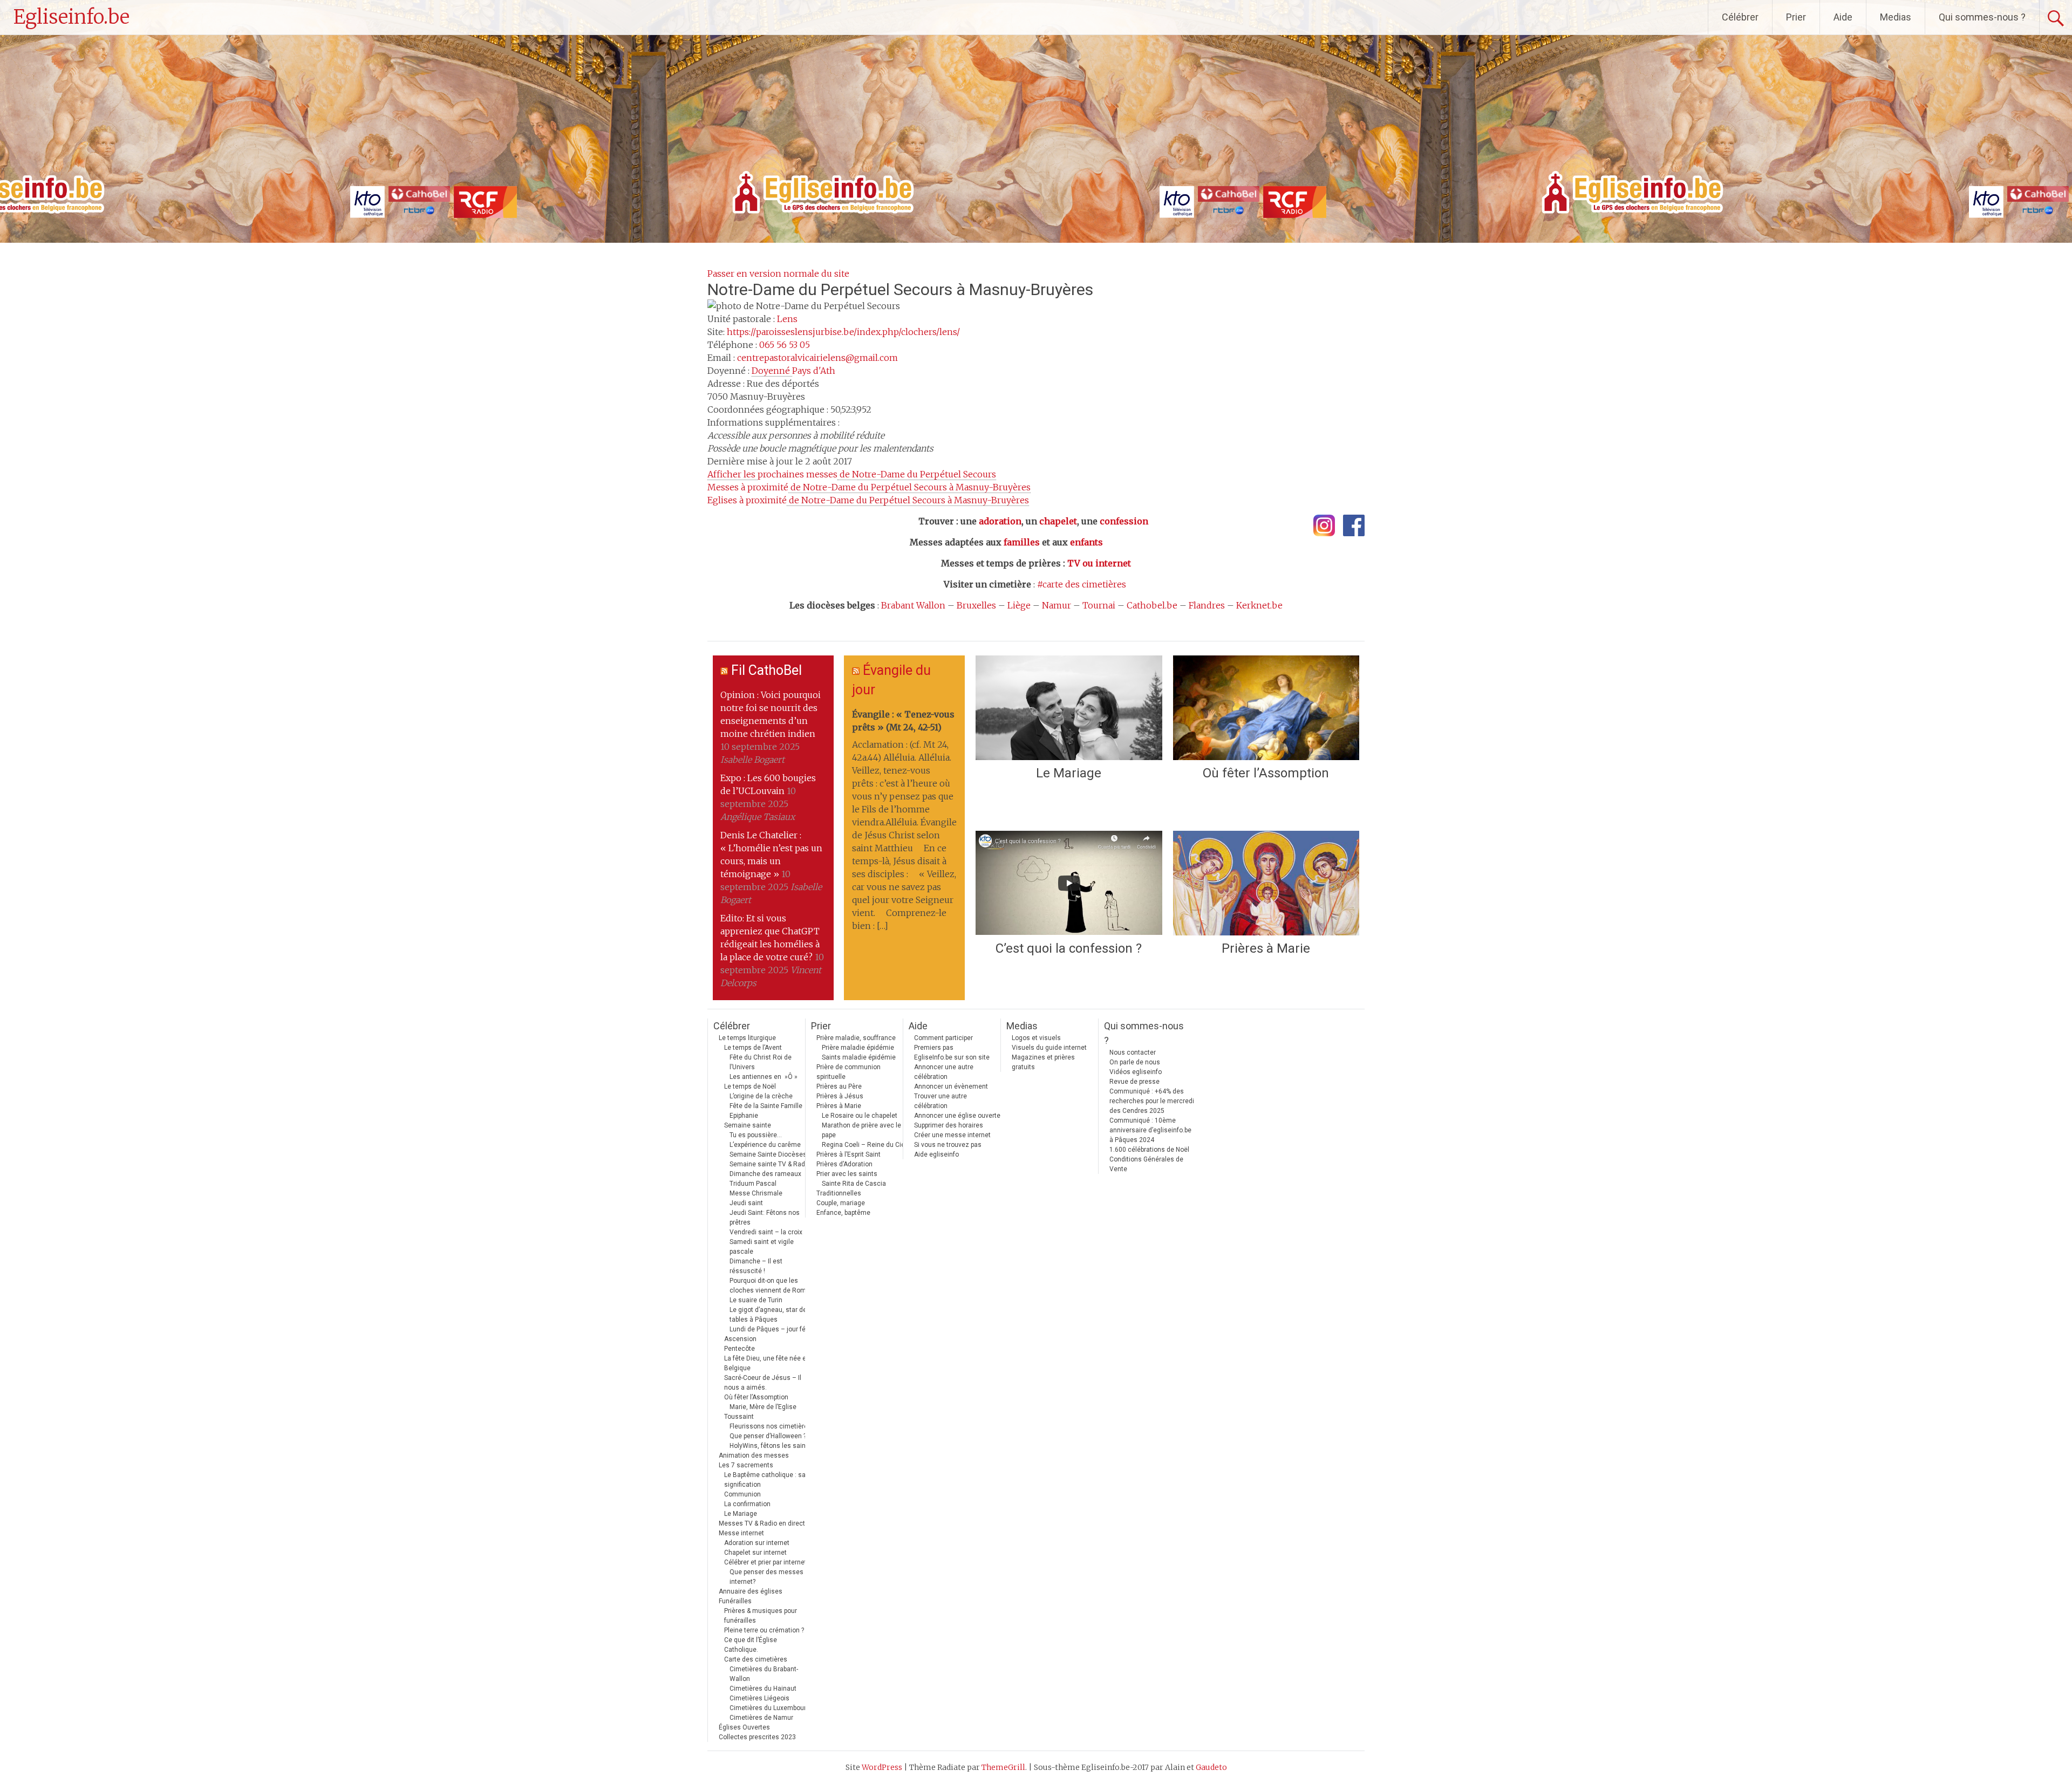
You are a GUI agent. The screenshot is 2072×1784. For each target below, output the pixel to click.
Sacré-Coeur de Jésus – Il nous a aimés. (763, 1383)
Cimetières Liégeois (759, 1698)
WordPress (882, 1767)
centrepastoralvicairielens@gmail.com (817, 358)
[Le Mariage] (1069, 708)
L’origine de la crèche (761, 1096)
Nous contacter (1133, 1052)
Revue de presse (1134, 1082)
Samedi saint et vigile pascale (762, 1247)
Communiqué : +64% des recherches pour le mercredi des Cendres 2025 (1152, 1101)
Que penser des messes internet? (766, 1577)
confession (1124, 521)
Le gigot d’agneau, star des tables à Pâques (770, 1315)
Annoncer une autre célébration (944, 1072)
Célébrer (1740, 17)
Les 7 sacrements (746, 1465)
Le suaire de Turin (756, 1300)
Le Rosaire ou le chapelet (860, 1116)
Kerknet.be (1259, 605)
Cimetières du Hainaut (763, 1689)
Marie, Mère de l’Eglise (763, 1407)
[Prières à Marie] (1266, 883)
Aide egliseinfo (936, 1154)
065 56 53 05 (785, 345)
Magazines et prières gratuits (1043, 1062)
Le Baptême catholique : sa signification (765, 1480)
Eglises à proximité (868, 500)
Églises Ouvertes (744, 1727)
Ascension (740, 1339)
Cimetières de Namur (761, 1718)
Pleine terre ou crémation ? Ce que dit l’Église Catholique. (764, 1640)
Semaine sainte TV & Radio (770, 1164)
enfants (1086, 542)
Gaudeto (1211, 1767)
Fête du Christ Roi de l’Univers (761, 1062)
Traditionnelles (839, 1193)
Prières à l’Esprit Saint (848, 1154)
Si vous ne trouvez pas (948, 1145)
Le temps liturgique (747, 1038)
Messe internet (741, 1533)
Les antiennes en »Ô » (764, 1077)
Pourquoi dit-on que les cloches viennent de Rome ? (772, 1286)
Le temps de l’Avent (753, 1048)
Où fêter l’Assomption (1266, 773)
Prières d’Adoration (844, 1164)
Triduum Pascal (753, 1184)
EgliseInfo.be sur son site (952, 1057)
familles (1022, 542)
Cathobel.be (1152, 605)
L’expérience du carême (765, 1145)
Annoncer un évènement (951, 1086)
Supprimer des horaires (949, 1125)
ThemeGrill (1003, 1767)
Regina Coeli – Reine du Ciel (864, 1145)
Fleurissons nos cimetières (771, 1426)
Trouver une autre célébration (940, 1101)
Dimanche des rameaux (765, 1174)
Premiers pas (934, 1048)
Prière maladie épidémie (858, 1048)
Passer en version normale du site (778, 274)
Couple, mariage (841, 1203)
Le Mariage (1069, 773)
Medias (1896, 17)
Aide (1843, 17)
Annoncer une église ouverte (957, 1116)
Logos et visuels (1036, 1038)
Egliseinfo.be (71, 17)
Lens (787, 319)
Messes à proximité (869, 487)
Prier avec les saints (847, 1174)
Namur (1057, 605)
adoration (1000, 521)
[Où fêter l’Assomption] (1266, 708)
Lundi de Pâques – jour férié (771, 1329)
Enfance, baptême (843, 1213)
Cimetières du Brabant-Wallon (764, 1674)
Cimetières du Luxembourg (770, 1708)
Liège (1019, 605)
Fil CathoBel (766, 670)
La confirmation (747, 1504)
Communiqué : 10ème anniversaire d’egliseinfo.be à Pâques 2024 (1150, 1130)
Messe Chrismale (756, 1193)
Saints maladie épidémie (859, 1057)
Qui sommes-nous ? (1982, 17)
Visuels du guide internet (1049, 1048)
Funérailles (735, 1601)
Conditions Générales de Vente (1146, 1164)
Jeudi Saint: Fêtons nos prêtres (765, 1218)
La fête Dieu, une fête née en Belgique (767, 1363)
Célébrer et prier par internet (765, 1562)
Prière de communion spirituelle (848, 1072)
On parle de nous (1135, 1062)
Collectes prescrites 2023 (757, 1737)
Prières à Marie (1266, 948)
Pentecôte (739, 1349)
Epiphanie (744, 1116)
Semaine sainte (748, 1125)
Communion (742, 1494)
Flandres (1207, 605)
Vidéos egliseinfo (1136, 1072)
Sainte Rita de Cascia (854, 1184)
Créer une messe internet (952, 1135)
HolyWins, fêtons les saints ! (772, 1446)
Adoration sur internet (757, 1543)
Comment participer (943, 1038)
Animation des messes (754, 1455)
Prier (1796, 17)
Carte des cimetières (756, 1659)
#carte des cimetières (1082, 584)
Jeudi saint (746, 1203)
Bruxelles (976, 605)
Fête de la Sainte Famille (766, 1106)
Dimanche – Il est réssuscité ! (756, 1266)
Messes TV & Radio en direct (762, 1523)
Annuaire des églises (751, 1591)
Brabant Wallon (913, 605)
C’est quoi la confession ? (1069, 948)
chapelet (1058, 521)
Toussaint (739, 1417)
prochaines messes (852, 474)
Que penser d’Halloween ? (768, 1436)
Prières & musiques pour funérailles (761, 1616)
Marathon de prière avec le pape (861, 1130)
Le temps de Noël (750, 1086)
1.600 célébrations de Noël (1149, 1150)
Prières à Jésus (840, 1096)
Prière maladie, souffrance (856, 1038)
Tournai (1099, 605)
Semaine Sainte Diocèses (768, 1154)
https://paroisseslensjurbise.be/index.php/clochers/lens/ (843, 332)
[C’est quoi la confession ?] (1069, 883)
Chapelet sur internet (755, 1553)
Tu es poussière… (756, 1135)
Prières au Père (839, 1086)
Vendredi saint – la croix (766, 1232)
